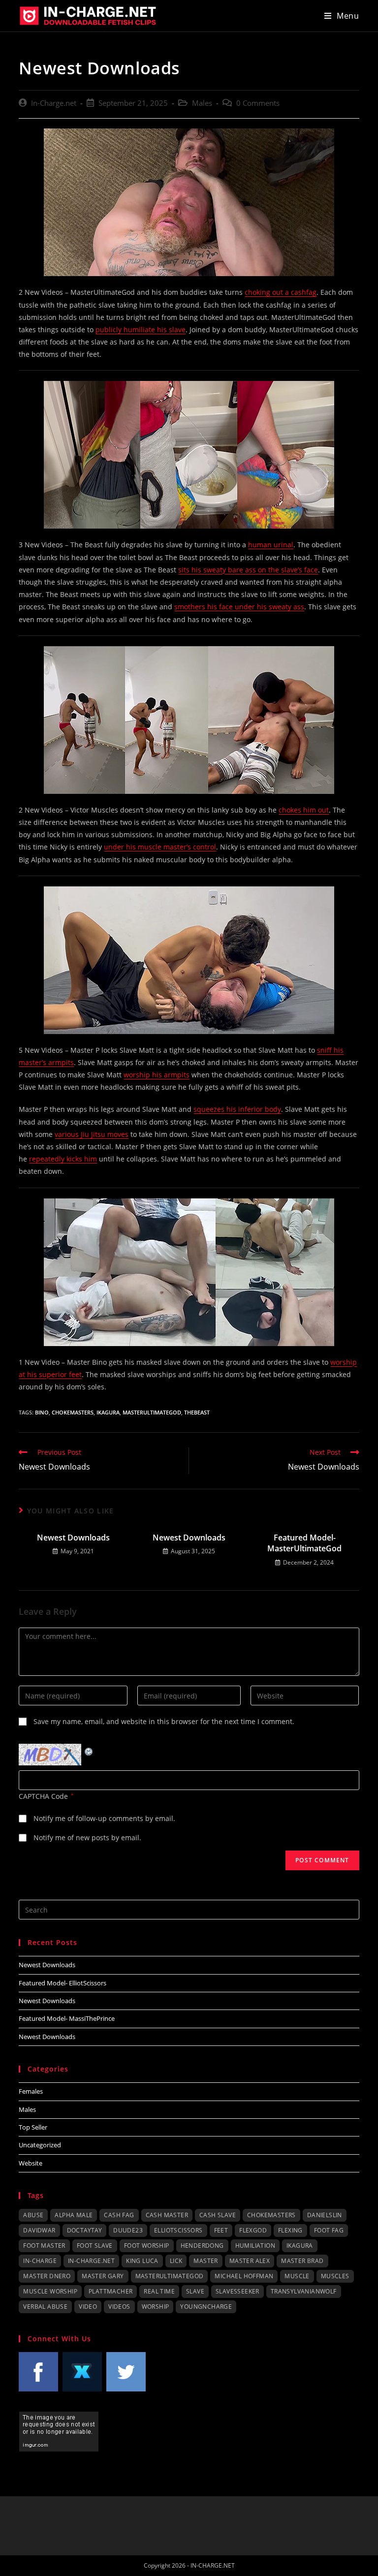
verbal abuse (45, 2307)
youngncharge (206, 2307)
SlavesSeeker (237, 2291)
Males (202, 103)
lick (176, 2261)
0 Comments (258, 103)
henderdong (202, 2246)
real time (159, 2291)
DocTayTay (85, 2230)
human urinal (271, 545)
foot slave (95, 2246)
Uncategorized (40, 2145)
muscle (297, 2276)
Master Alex (250, 2261)
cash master (167, 2215)
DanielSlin (325, 2215)
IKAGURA (108, 1412)
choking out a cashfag (281, 292)
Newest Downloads (73, 1538)
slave (195, 2291)
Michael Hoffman (244, 2276)
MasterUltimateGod (152, 1412)
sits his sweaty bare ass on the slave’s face (248, 570)
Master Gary (103, 2276)
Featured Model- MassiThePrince (67, 2018)
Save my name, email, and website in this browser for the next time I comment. (164, 1721)
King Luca (142, 2261)
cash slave (218, 2215)
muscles (335, 2276)
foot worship (147, 2246)
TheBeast (197, 1412)
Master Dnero (47, 2276)
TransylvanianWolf (304, 2291)
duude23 (128, 2230)
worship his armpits (157, 1075)
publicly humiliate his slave (141, 330)
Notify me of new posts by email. (87, 1838)
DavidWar (39, 2230)
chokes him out (304, 810)
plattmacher (110, 2291)
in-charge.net (91, 2261)
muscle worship (50, 2291)
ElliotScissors (178, 2230)
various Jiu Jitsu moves (92, 1134)
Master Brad (302, 2261)
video (88, 2307)
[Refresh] (89, 1750)
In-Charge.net (54, 103)
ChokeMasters (73, 1412)
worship (156, 2307)
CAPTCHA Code (43, 1796)
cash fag (119, 2215)
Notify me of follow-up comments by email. (104, 1818)
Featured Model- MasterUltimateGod (304, 1543)
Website (31, 2163)
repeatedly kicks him (63, 1159)
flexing (290, 2230)
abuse (33, 2215)
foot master (44, 2246)
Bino (42, 1412)
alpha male (74, 2215)
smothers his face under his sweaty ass (239, 607)
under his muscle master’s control (160, 847)
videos (119, 2307)
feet (221, 2230)
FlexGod (253, 2230)
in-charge (40, 2261)
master (205, 2261)
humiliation (255, 2246)
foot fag (329, 2230)
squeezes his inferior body (237, 1109)
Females (31, 2091)
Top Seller (33, 2127)
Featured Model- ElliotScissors (63, 1983)
